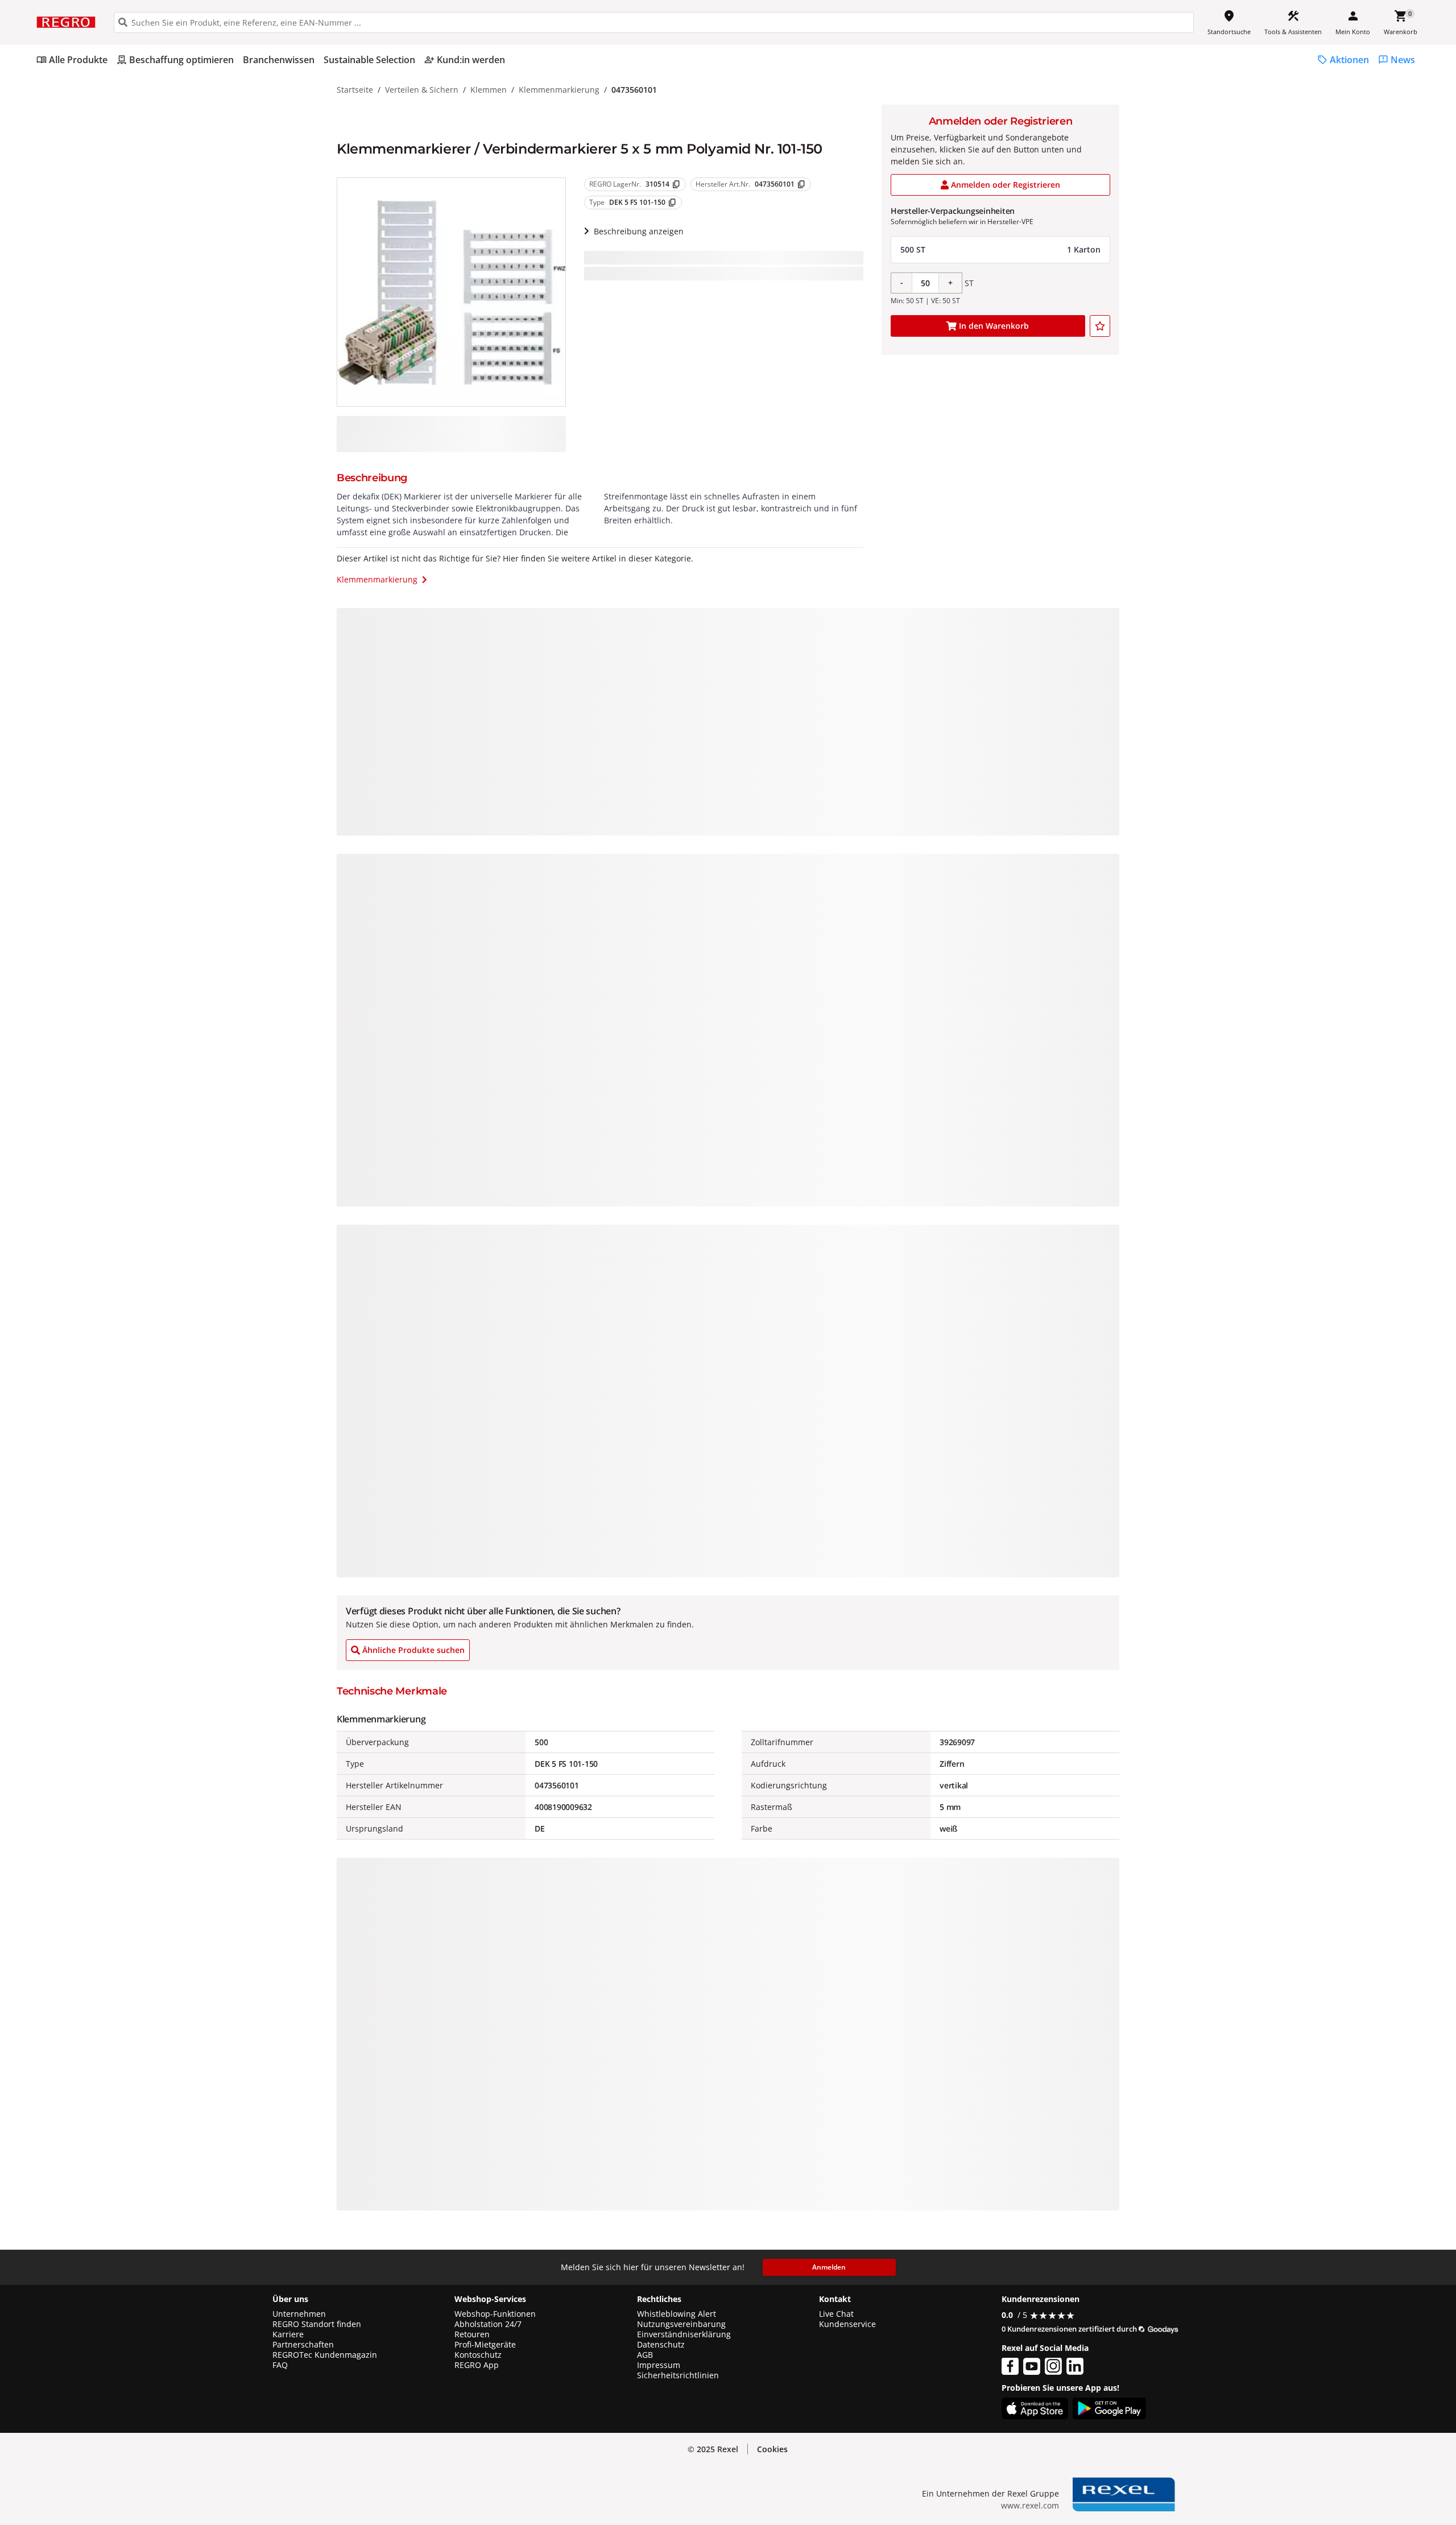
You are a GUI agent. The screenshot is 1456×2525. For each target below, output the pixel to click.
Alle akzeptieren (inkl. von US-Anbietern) (1321, 2404)
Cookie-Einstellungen (1321, 2492)
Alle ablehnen (1321, 2448)
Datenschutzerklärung (236, 2451)
